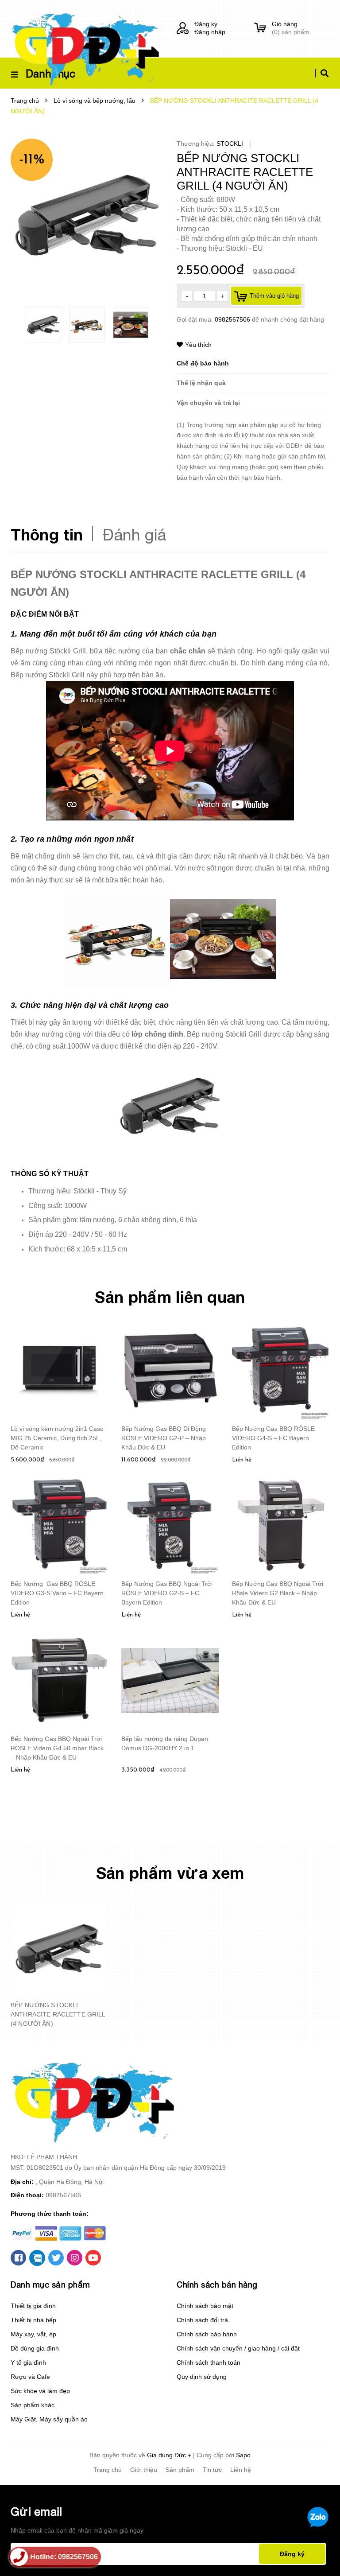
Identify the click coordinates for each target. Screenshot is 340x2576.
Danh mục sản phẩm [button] (50, 2285)
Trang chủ (108, 2470)
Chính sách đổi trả (202, 2320)
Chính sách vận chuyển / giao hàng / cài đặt (238, 2348)
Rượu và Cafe (30, 2377)
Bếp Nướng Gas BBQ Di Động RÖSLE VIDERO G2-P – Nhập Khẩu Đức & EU (164, 1438)
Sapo (243, 2455)
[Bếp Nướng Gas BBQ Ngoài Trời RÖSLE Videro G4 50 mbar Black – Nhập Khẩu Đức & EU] (59, 1680)
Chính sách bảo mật (205, 2306)
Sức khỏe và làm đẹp (40, 2391)
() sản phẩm (291, 28)
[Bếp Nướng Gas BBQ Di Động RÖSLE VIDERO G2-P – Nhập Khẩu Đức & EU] (170, 1370)
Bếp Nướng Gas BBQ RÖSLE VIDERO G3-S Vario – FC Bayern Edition (57, 1593)
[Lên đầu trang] (316, 2554)
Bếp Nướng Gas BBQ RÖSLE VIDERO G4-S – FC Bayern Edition (273, 1438)
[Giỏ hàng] (260, 28)
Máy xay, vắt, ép (33, 2334)
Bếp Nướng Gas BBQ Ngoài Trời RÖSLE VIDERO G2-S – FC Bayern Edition (167, 1593)
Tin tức (212, 2470)
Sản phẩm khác (33, 2405)
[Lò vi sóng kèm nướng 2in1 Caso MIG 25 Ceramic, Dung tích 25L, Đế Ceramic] (59, 1370)
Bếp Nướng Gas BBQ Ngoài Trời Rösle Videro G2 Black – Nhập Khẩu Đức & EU (278, 1593)
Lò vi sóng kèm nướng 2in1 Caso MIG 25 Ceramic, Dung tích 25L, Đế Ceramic (57, 1438)
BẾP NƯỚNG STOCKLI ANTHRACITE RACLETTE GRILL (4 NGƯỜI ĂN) (58, 2014)
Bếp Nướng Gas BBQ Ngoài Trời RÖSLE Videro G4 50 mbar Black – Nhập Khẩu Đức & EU (57, 1748)
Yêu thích (198, 345)
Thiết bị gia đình (33, 2306)
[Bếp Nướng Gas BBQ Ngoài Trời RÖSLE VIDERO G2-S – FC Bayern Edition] (170, 1525)
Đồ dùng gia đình (35, 2348)
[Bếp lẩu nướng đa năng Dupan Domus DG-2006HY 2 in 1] (170, 1680)
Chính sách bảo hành (207, 2334)
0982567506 (233, 319)
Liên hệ (241, 2470)
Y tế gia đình (28, 2362)
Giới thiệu (144, 2470)
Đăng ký (206, 24)
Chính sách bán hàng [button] (217, 2285)
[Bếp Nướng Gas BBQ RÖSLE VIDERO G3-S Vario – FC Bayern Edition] (59, 1525)
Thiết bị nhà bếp (33, 2320)
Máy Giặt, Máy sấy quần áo (49, 2419)
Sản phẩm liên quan (170, 1297)
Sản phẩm (180, 2470)
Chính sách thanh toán (209, 2362)
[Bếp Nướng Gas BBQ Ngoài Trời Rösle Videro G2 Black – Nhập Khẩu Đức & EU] (281, 1525)
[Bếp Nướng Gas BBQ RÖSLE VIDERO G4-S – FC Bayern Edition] (281, 1370)
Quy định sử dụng (202, 2377)
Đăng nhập (210, 32)
